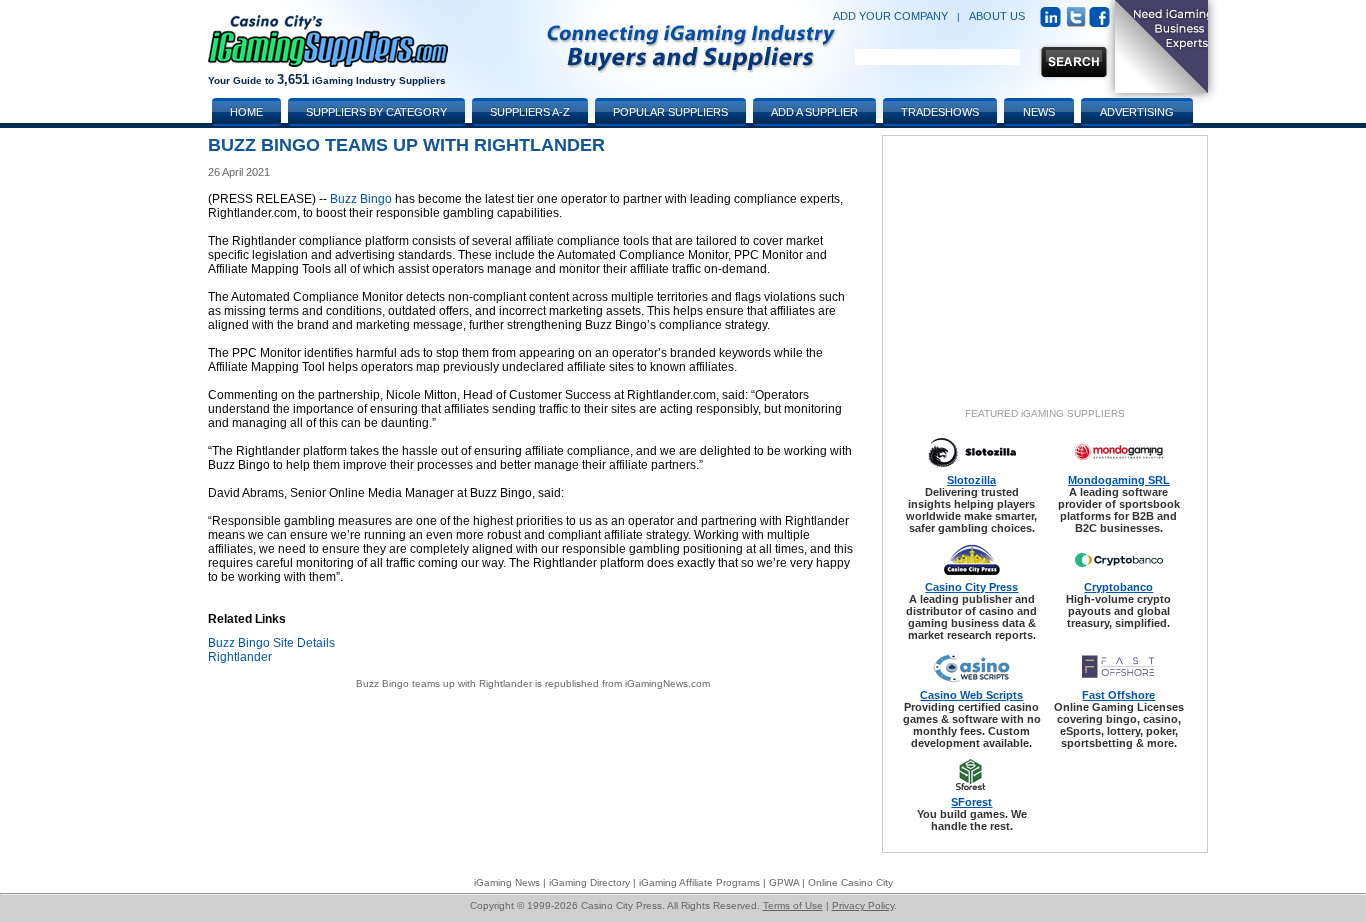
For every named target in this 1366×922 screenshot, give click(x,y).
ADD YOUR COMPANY (890, 16)
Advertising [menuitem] (1137, 112)
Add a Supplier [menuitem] (814, 112)
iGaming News (507, 882)
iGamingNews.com (667, 683)
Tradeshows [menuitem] (940, 112)
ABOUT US (997, 16)
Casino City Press (971, 587)
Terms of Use (793, 905)
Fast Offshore (1118, 695)
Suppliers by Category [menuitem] (376, 112)
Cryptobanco (1118, 587)
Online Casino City (850, 882)
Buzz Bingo (361, 199)
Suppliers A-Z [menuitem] (530, 112)
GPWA (784, 882)
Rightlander (240, 657)
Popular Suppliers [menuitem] (670, 112)
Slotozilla (971, 480)
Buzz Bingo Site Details (271, 643)
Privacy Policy (863, 905)
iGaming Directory (589, 882)
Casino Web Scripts (971, 695)
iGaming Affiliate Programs (699, 882)
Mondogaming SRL (1119, 480)
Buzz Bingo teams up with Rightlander (444, 683)
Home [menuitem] (246, 112)
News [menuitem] (1039, 112)
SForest (971, 802)
